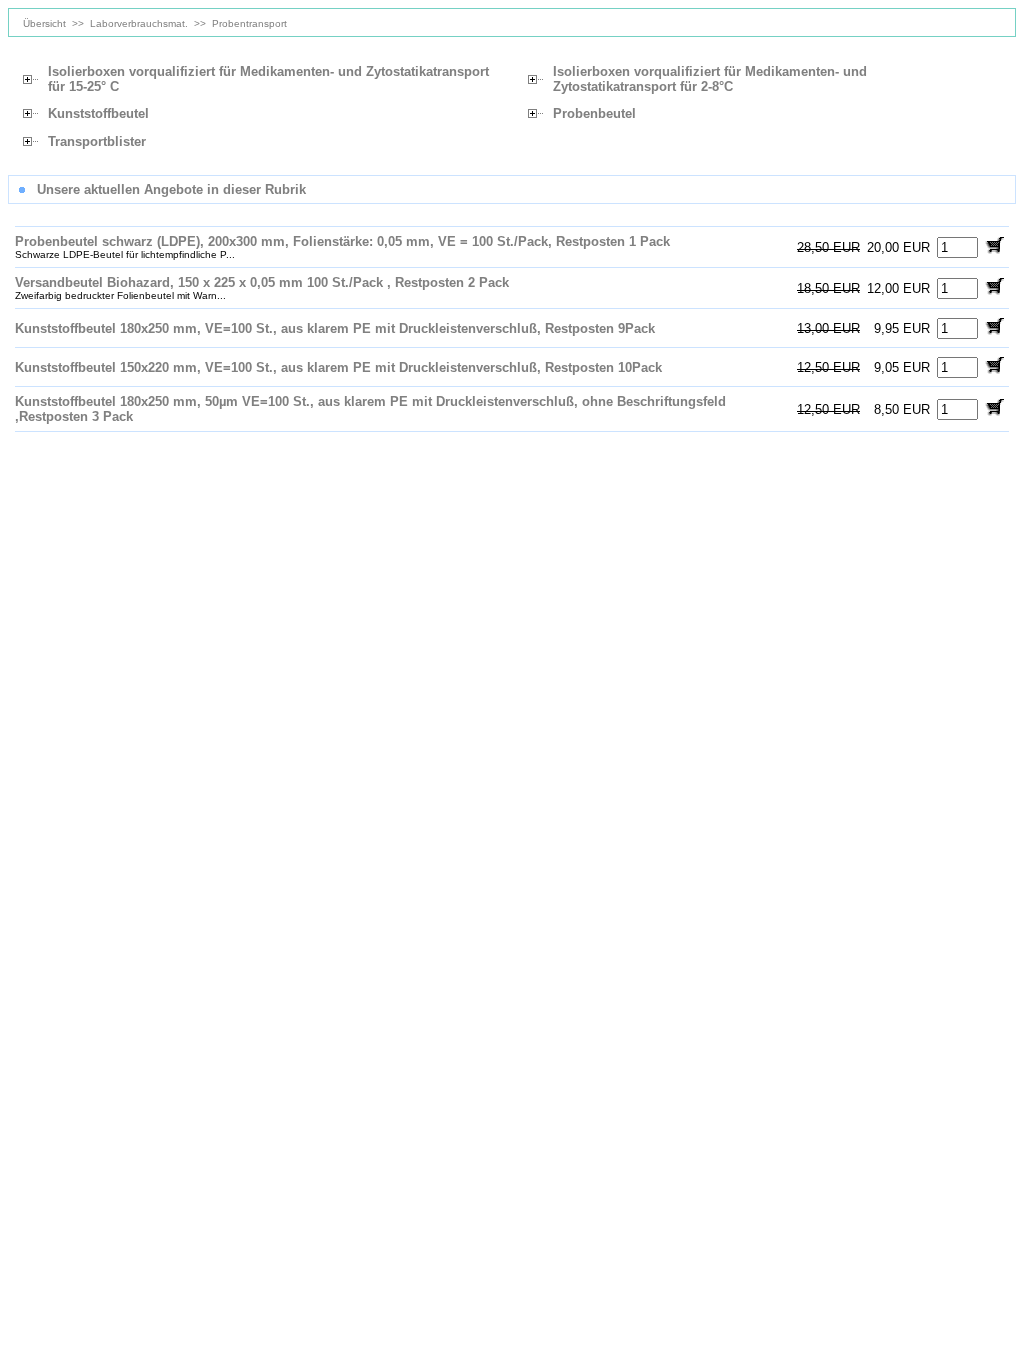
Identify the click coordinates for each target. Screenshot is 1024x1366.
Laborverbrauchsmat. (139, 23)
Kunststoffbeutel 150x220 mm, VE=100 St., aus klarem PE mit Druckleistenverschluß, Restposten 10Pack (338, 367)
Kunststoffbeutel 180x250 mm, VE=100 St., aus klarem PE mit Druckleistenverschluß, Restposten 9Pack (335, 328)
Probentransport (249, 23)
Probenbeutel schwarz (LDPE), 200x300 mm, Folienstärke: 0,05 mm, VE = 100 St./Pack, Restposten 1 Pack (342, 241)
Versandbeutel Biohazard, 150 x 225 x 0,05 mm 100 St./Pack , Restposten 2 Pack (262, 282)
